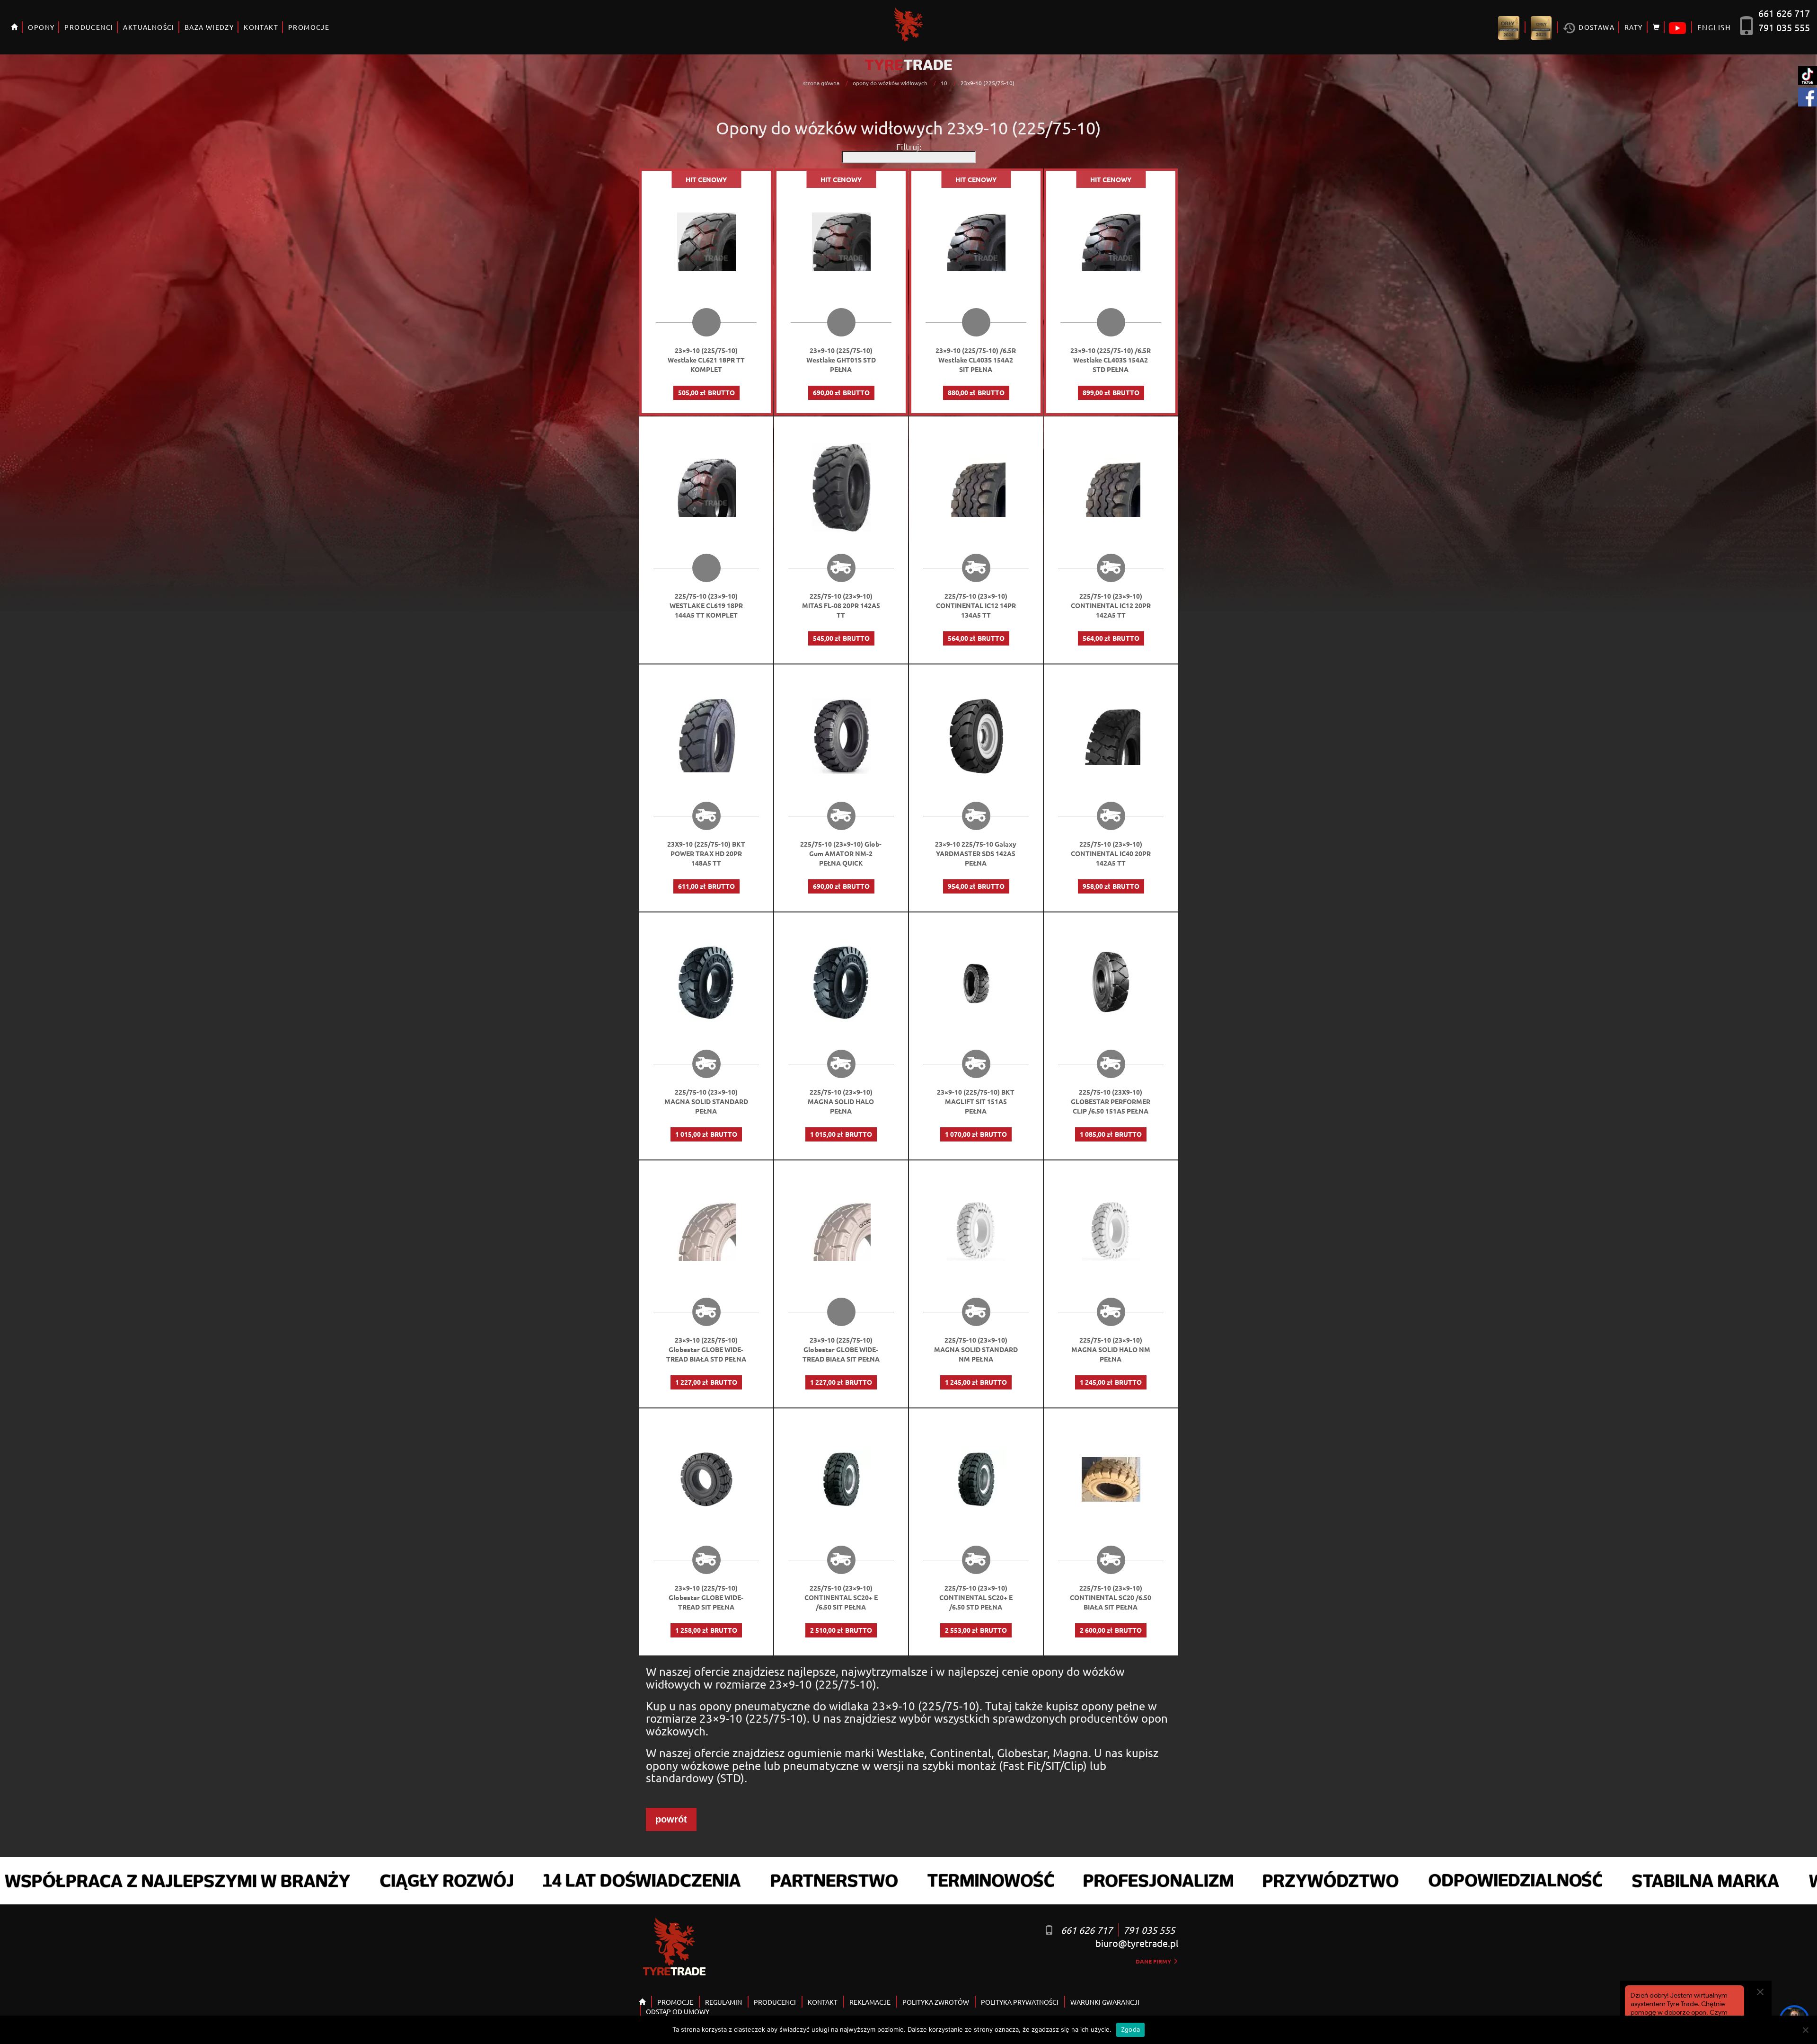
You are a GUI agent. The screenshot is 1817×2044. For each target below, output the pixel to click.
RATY (1634, 27)
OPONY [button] (41, 27)
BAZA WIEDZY (209, 27)
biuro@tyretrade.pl (1137, 1943)
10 (944, 83)
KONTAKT (261, 27)
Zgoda (1130, 2029)
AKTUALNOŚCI (149, 27)
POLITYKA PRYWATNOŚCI (1020, 2002)
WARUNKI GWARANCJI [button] (1105, 2002)
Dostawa (1596, 27)
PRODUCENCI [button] (89, 27)
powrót (671, 1819)
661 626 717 (1784, 13)
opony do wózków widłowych (890, 83)
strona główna (821, 83)
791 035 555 (1784, 27)
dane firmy (1154, 1961)
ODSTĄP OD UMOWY (678, 2011)
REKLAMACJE (870, 2002)
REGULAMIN (723, 2002)
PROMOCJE (309, 27)
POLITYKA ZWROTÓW (936, 2002)
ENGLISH (1714, 27)
